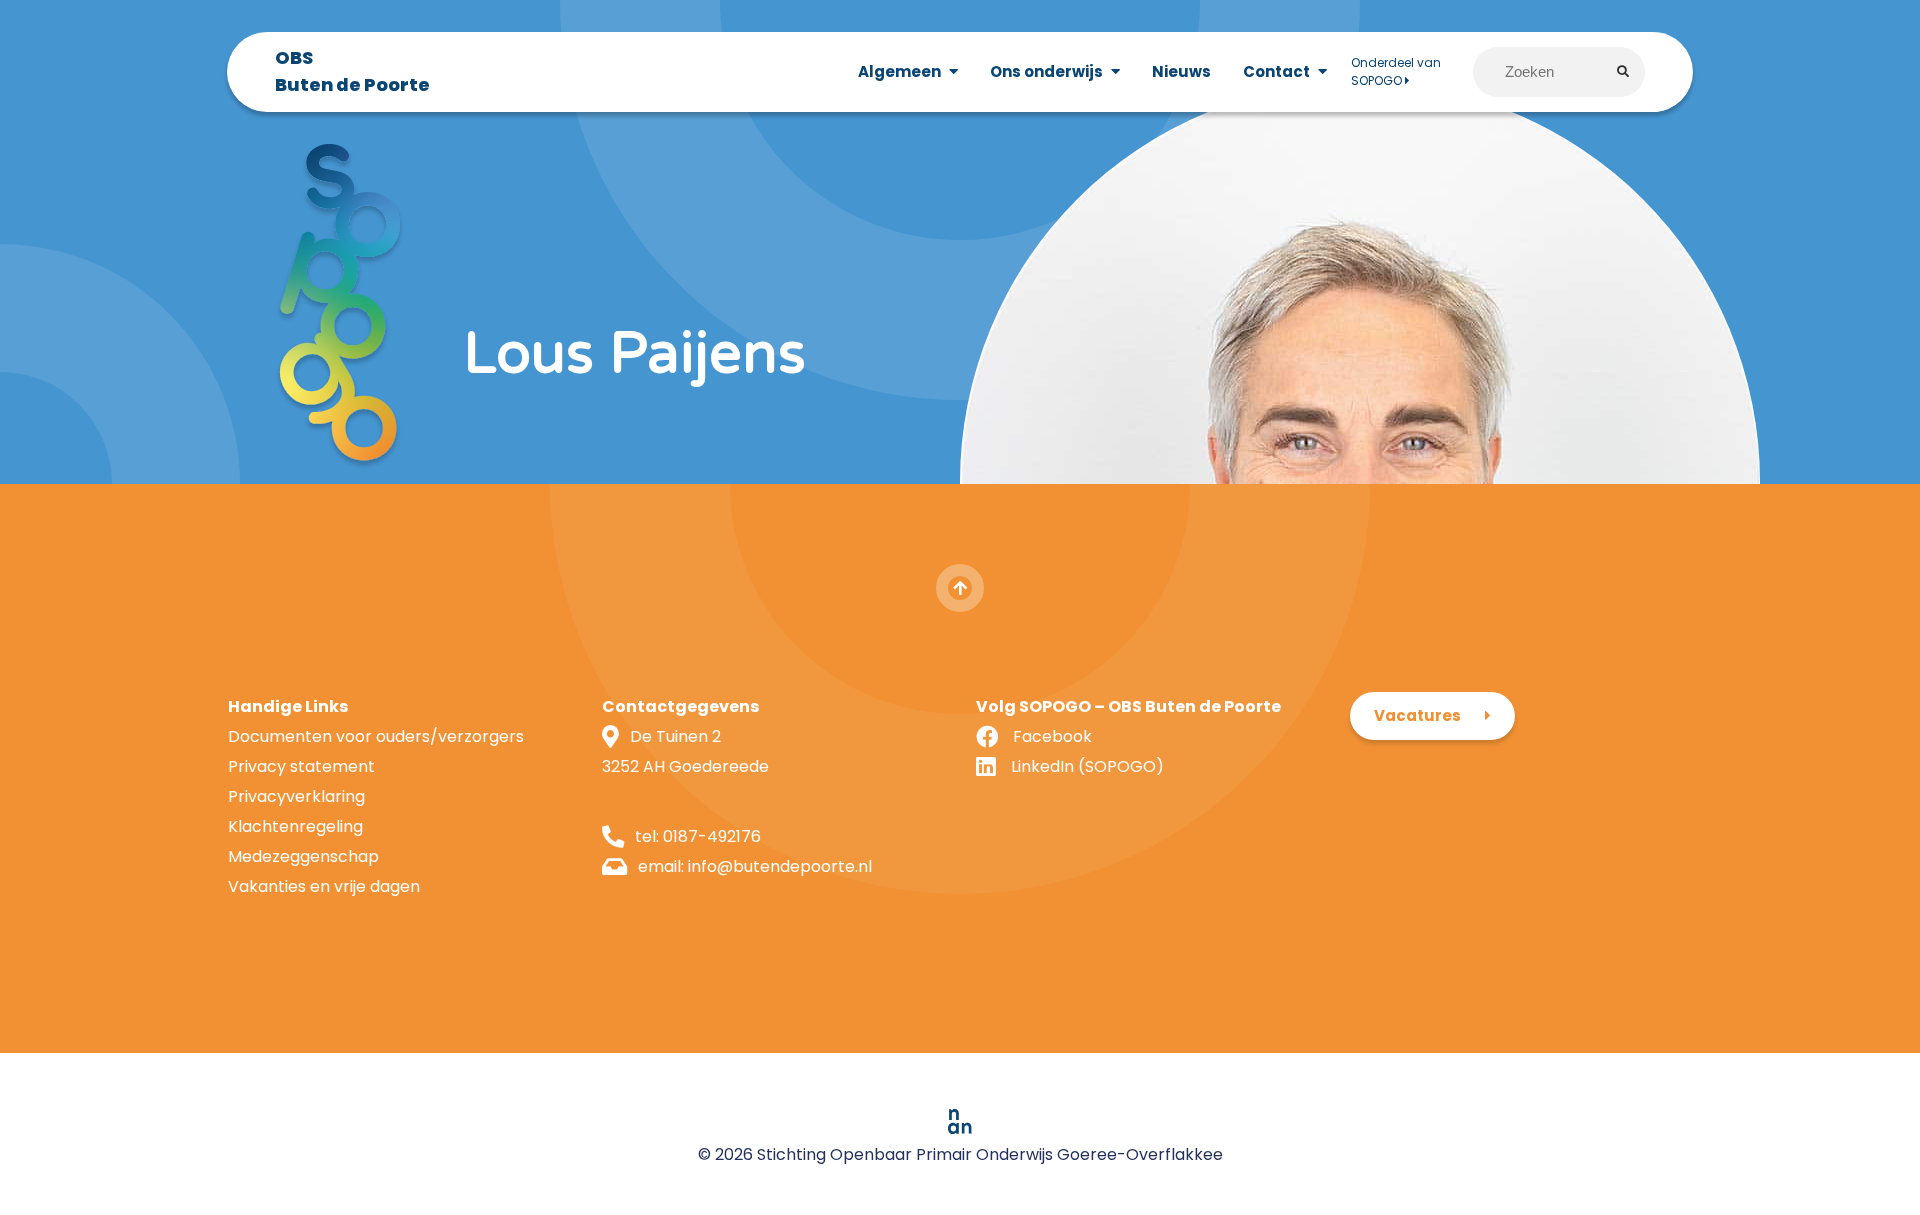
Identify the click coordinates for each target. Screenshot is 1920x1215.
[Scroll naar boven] (960, 588)
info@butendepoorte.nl (780, 866)
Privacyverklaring (296, 796)
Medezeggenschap (303, 856)
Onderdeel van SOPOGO (1396, 71)
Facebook (1052, 736)
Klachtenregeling (295, 826)
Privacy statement (301, 766)
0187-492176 (712, 836)
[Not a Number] (960, 1121)
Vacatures (1417, 715)
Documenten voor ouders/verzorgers (376, 736)
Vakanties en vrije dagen (324, 886)
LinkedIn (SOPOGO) (1087, 766)
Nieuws (1181, 71)
